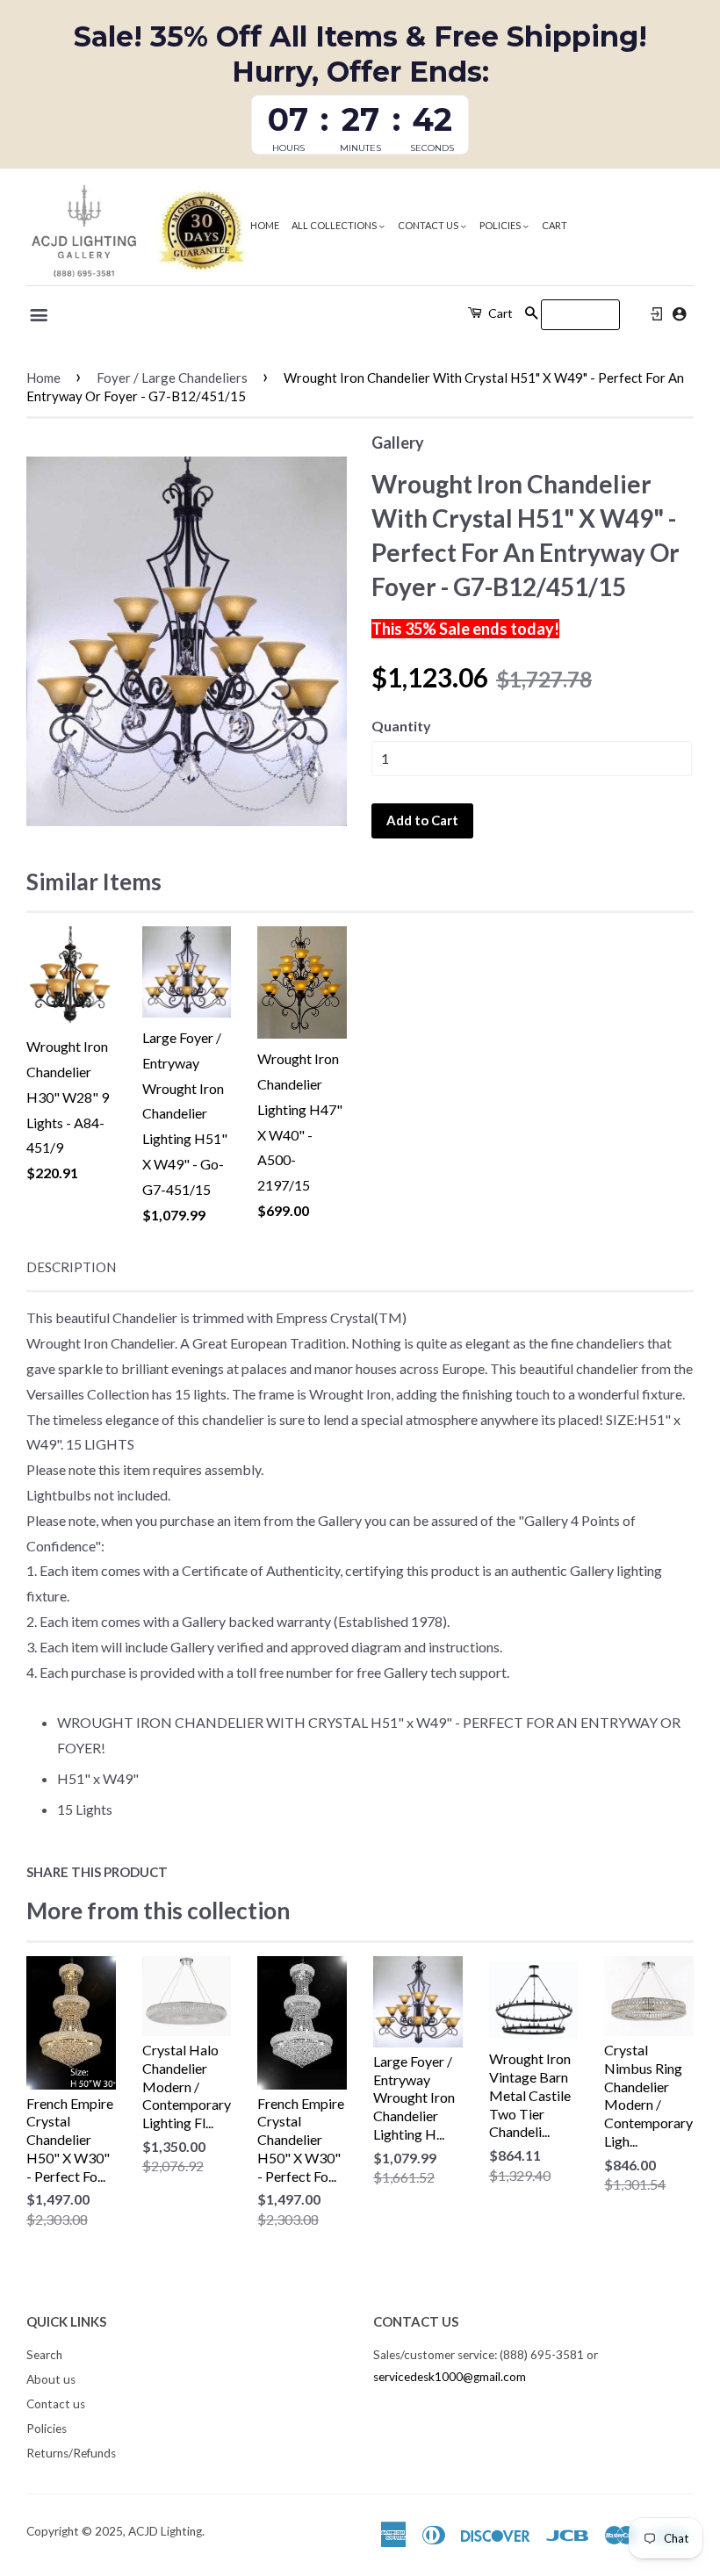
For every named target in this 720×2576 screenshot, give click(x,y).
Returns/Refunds (71, 2453)
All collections (335, 225)
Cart (554, 225)
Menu (40, 315)
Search (44, 2355)
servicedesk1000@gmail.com (450, 2377)
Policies (501, 225)
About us (51, 2379)
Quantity (401, 726)
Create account (679, 314)
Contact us (429, 225)
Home (265, 225)
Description (71, 1267)
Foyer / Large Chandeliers (172, 378)
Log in (657, 314)
